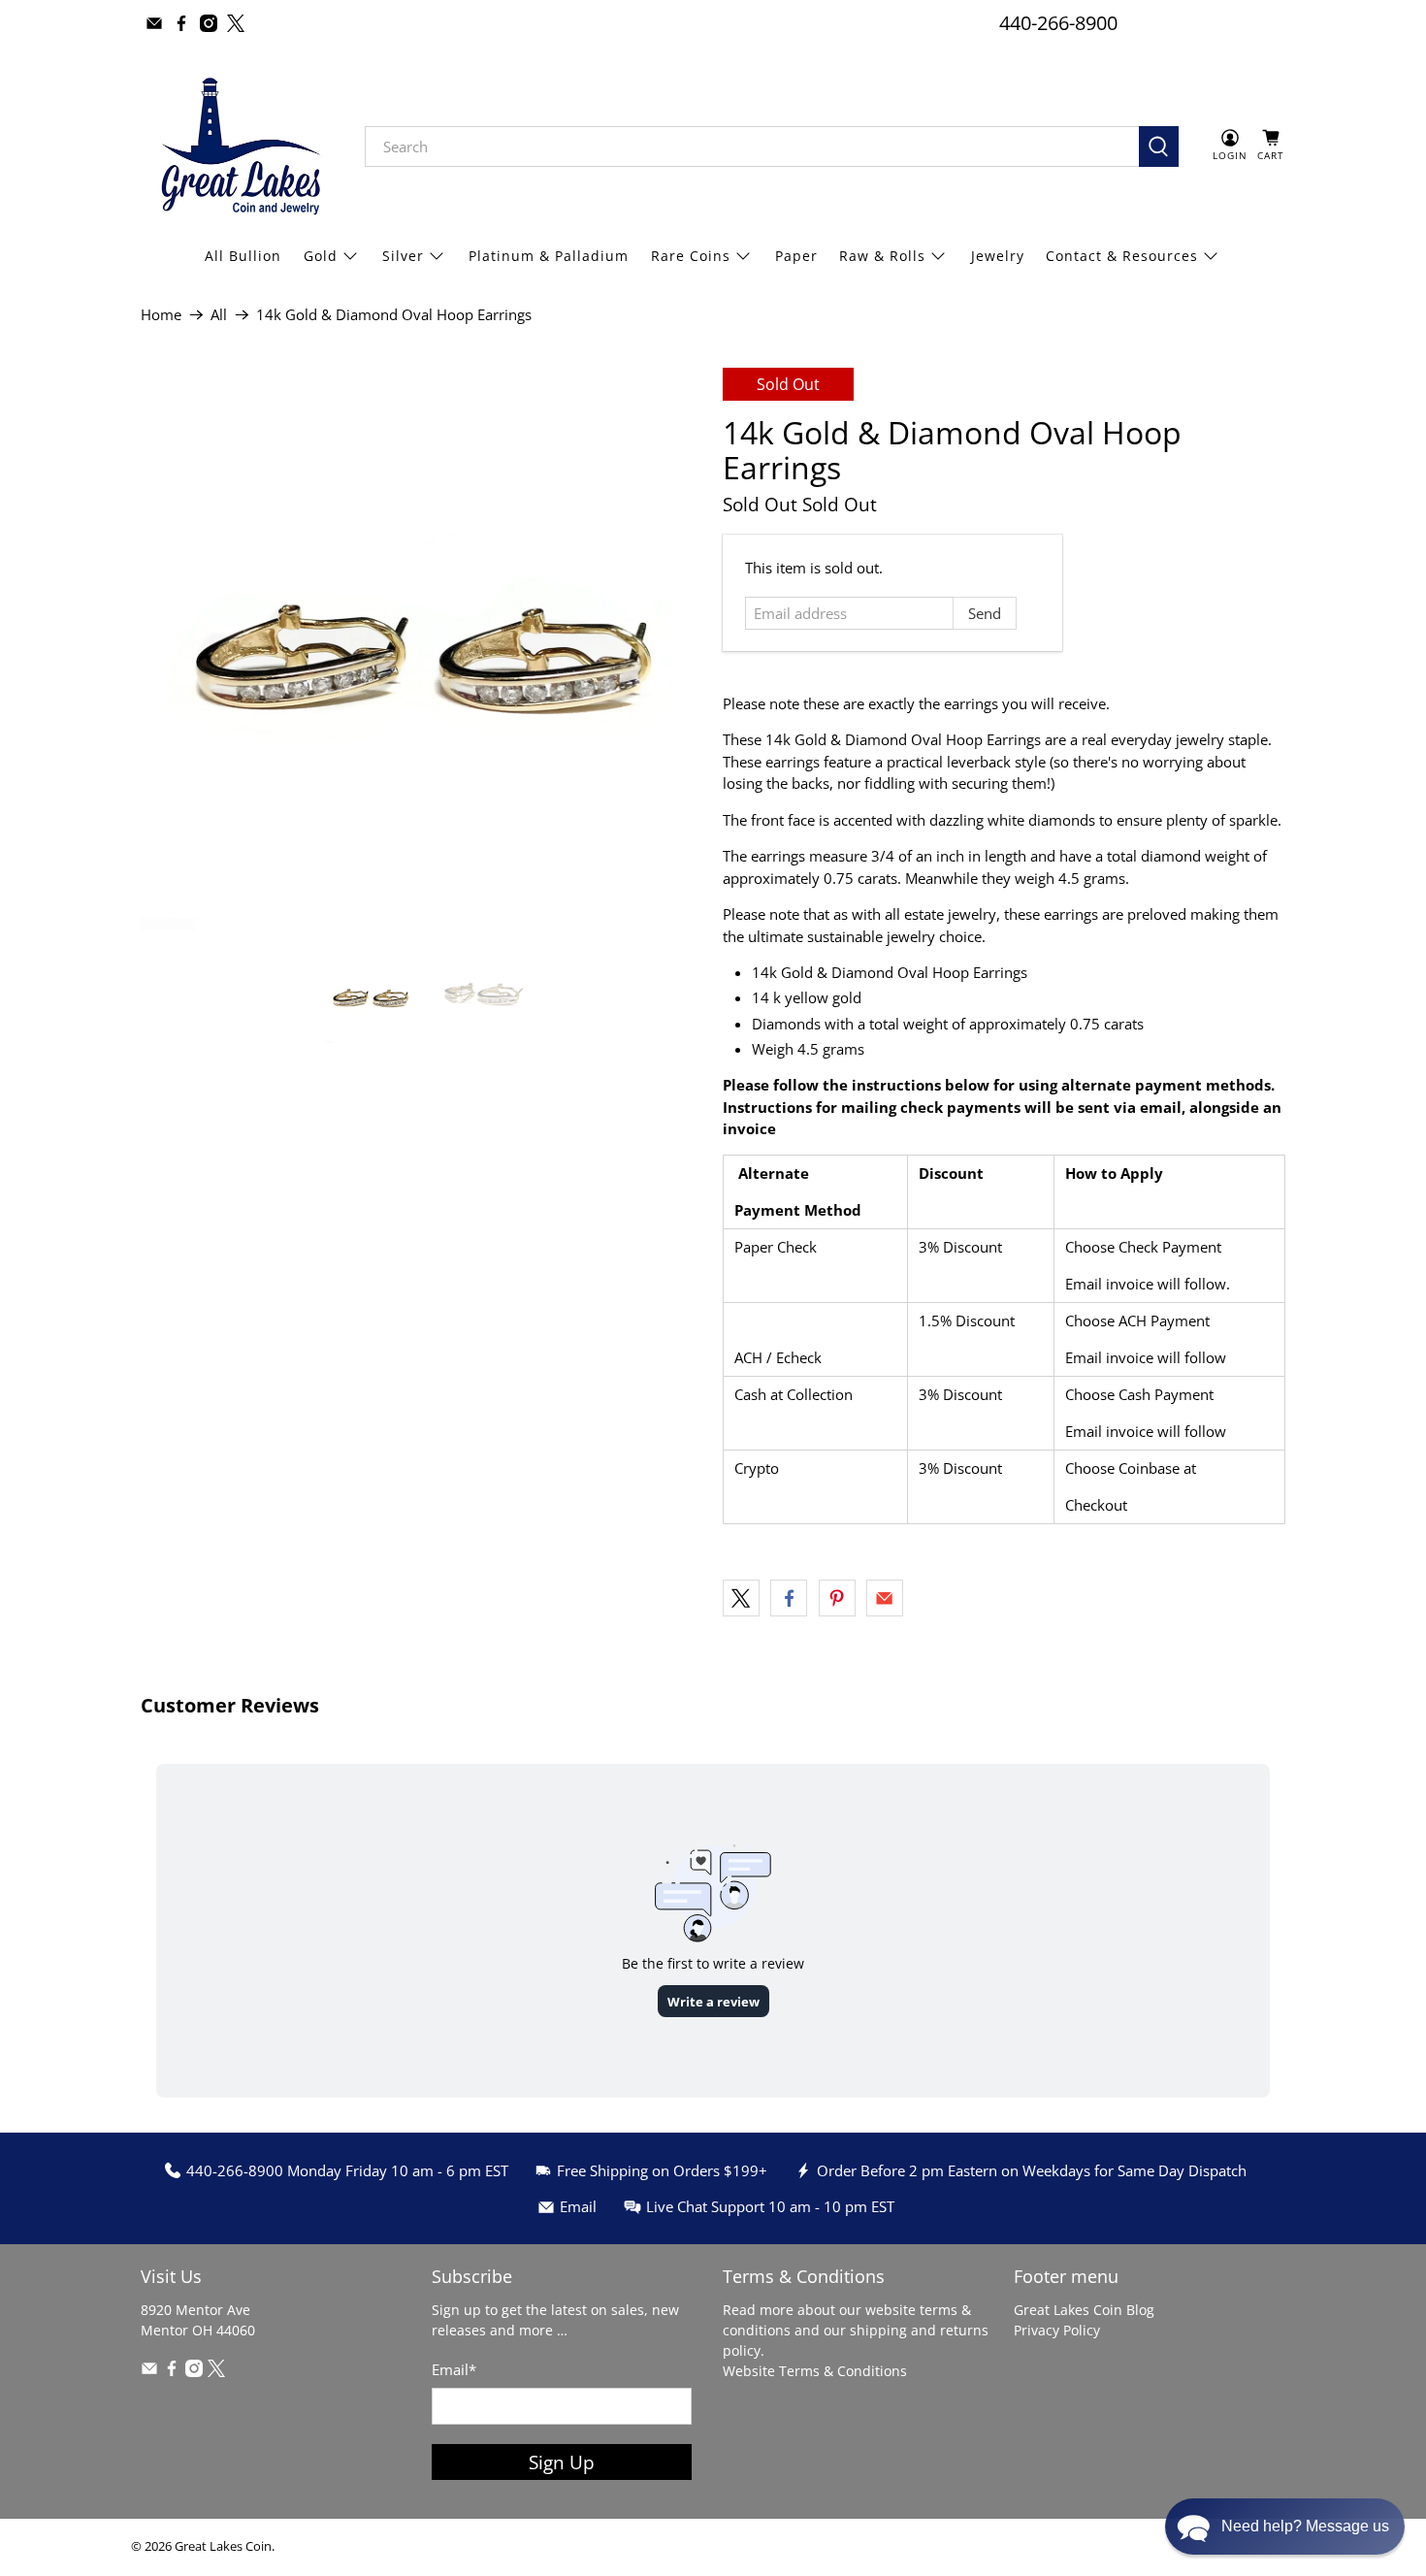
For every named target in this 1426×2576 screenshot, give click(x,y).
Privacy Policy (1057, 2330)
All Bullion (243, 256)
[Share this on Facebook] (789, 1598)
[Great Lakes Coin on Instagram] (209, 23)
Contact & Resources (1122, 256)
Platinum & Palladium (549, 256)
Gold (321, 256)
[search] (752, 147)
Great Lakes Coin (223, 2546)
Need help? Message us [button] (1305, 2526)
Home (161, 315)
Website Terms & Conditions (815, 2371)
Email (454, 2369)
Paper (796, 256)
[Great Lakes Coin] (239, 147)
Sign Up (562, 2462)
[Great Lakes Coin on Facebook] (181, 23)
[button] (1285, 2527)
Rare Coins (691, 256)
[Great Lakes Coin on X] (236, 23)
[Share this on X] (741, 1598)
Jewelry (998, 256)
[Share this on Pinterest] (837, 1598)
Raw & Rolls (882, 256)
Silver (403, 256)
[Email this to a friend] (885, 1598)
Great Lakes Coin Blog (1084, 2310)
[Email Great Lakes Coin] (154, 23)
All (219, 315)
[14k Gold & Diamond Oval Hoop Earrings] (422, 649)
